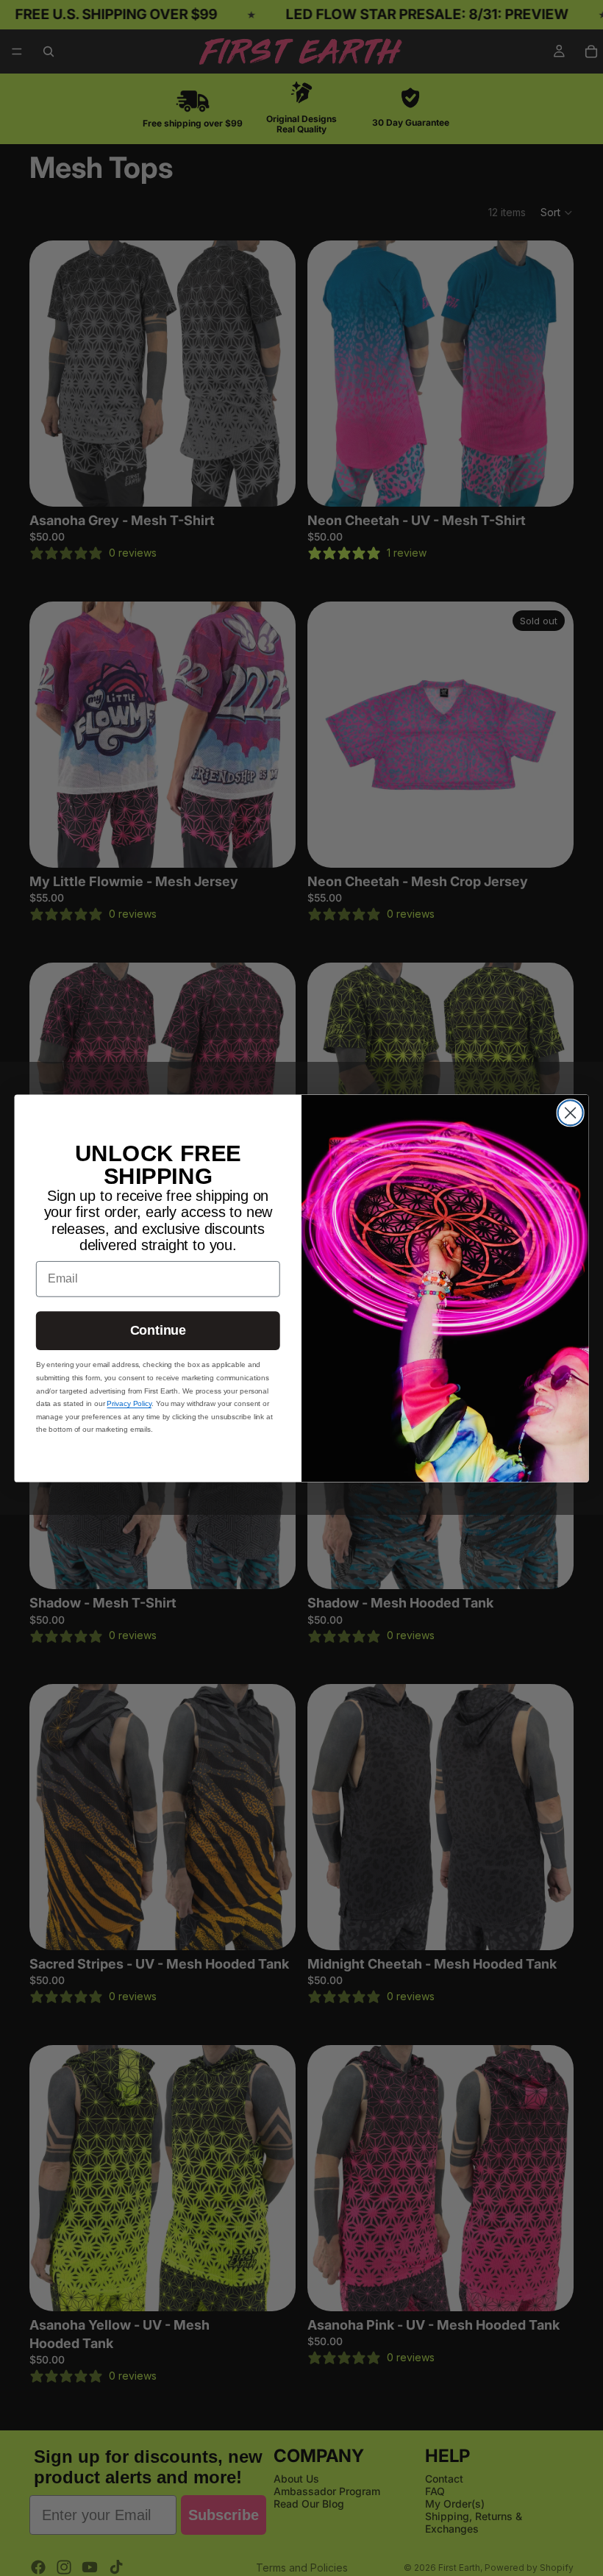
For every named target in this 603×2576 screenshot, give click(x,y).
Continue (158, 1330)
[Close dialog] (571, 1113)
